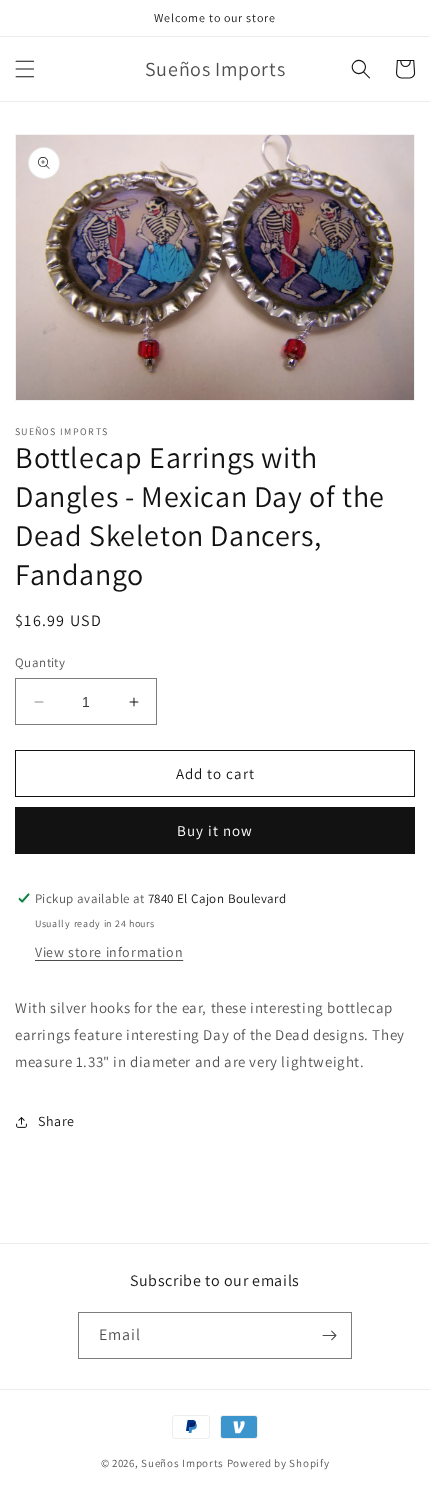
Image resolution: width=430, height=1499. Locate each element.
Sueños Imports (182, 1463)
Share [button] (56, 1121)
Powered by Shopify (278, 1463)
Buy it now (215, 830)
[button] (25, 69)
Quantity (40, 662)
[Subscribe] (329, 1335)
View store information (109, 952)
